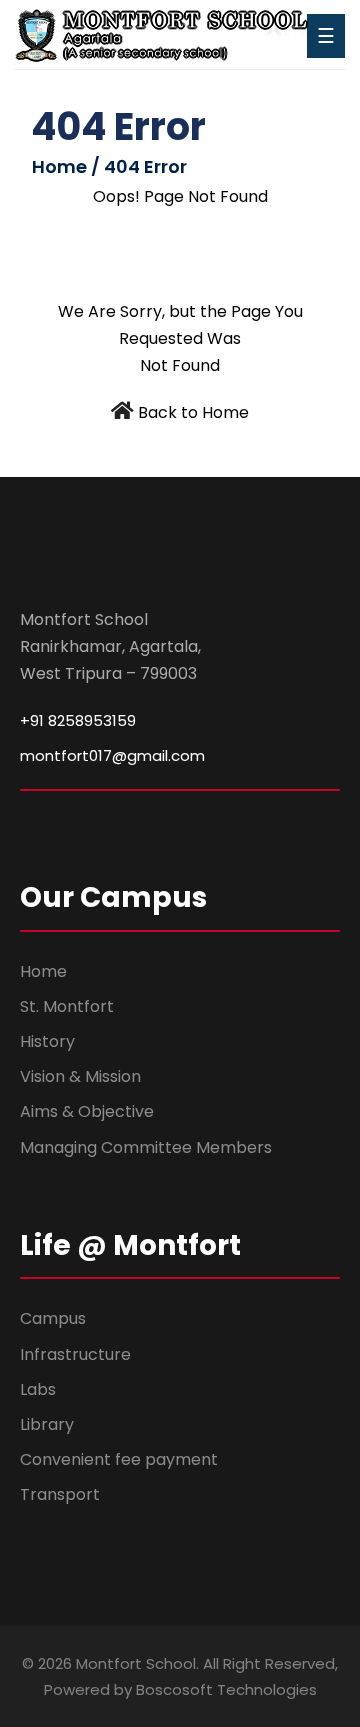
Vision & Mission (80, 1076)
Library (47, 1424)
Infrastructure (75, 1354)
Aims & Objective (87, 1111)
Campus (53, 1318)
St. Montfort (67, 1006)
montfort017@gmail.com (112, 755)
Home (43, 971)
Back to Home (193, 412)
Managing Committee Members (146, 1147)
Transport (60, 1494)
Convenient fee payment (119, 1459)
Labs (38, 1389)
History (47, 1041)
